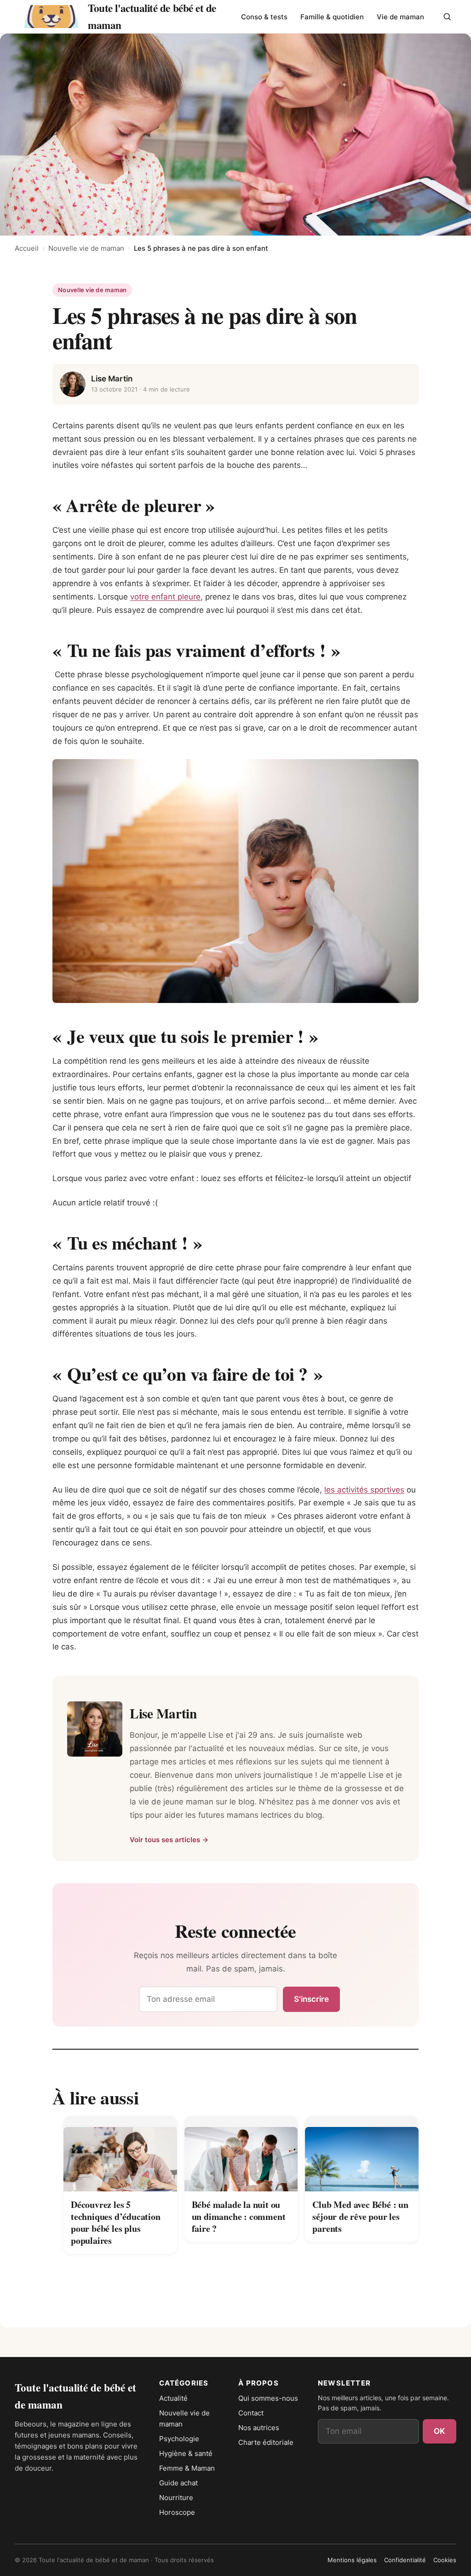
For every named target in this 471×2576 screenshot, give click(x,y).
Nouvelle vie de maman (86, 248)
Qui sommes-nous (268, 2398)
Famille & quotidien (332, 17)
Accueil (27, 248)
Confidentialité (405, 2560)
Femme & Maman (187, 2468)
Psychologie (179, 2439)
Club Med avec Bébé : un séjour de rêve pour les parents (360, 2216)
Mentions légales (352, 2560)
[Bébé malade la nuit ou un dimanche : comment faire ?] (241, 2154)
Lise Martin (112, 379)
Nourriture (176, 2498)
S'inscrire (311, 1999)
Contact (251, 2413)
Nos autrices (259, 2428)
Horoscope (177, 2512)
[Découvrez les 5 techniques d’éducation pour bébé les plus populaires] (120, 2154)
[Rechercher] (447, 17)
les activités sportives (364, 1490)
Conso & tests (264, 17)
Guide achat (178, 2483)
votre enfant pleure (165, 597)
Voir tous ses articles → (169, 1840)
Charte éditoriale (266, 2442)
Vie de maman (400, 17)
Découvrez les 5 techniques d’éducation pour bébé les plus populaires (116, 2222)
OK (439, 2431)
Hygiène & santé (186, 2453)
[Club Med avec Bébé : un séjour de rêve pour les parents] (362, 2154)
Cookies (445, 2560)
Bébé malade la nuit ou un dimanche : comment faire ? (239, 2216)
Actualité (173, 2398)
